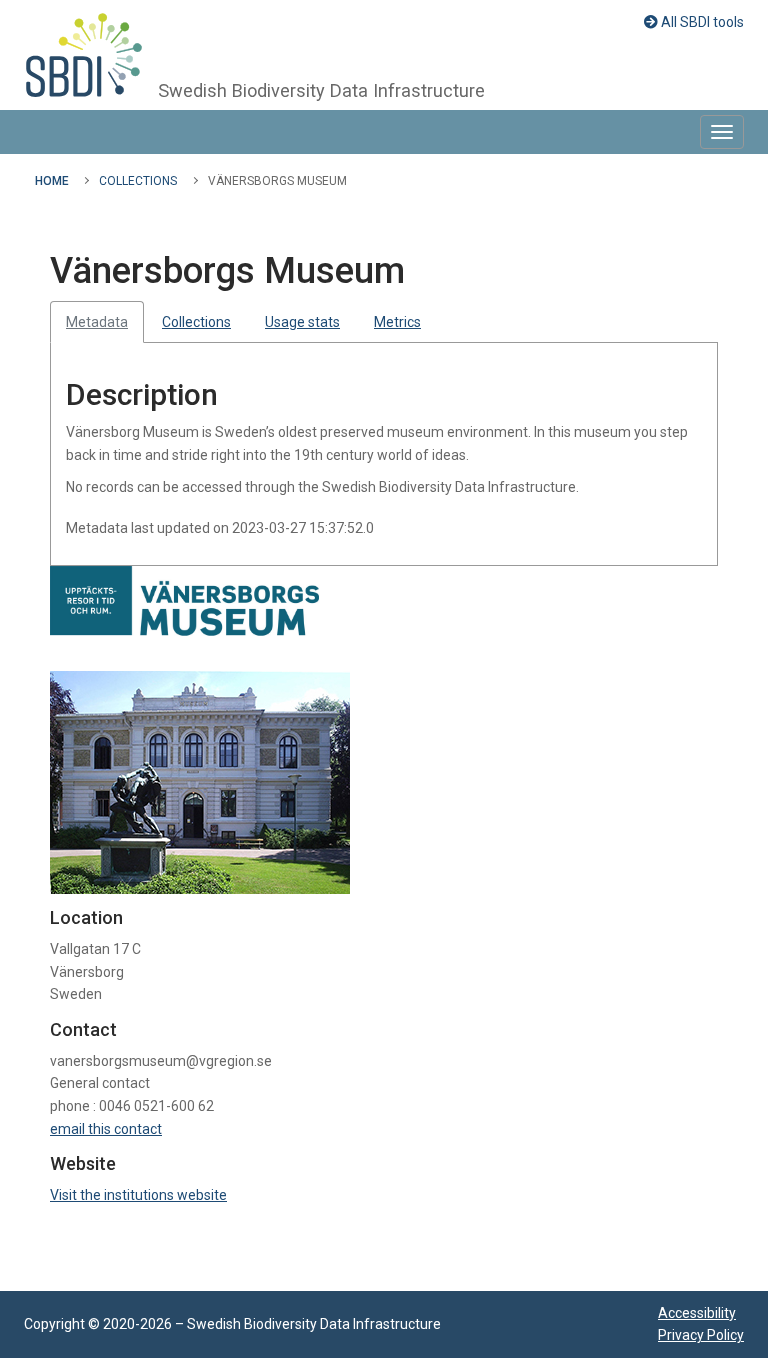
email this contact (106, 1129)
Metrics (397, 322)
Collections (138, 181)
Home (52, 181)
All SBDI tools (701, 22)
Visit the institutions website (138, 1195)
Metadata (97, 322)
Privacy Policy (701, 1335)
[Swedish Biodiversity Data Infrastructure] (84, 55)
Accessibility (697, 1313)
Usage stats (302, 322)
